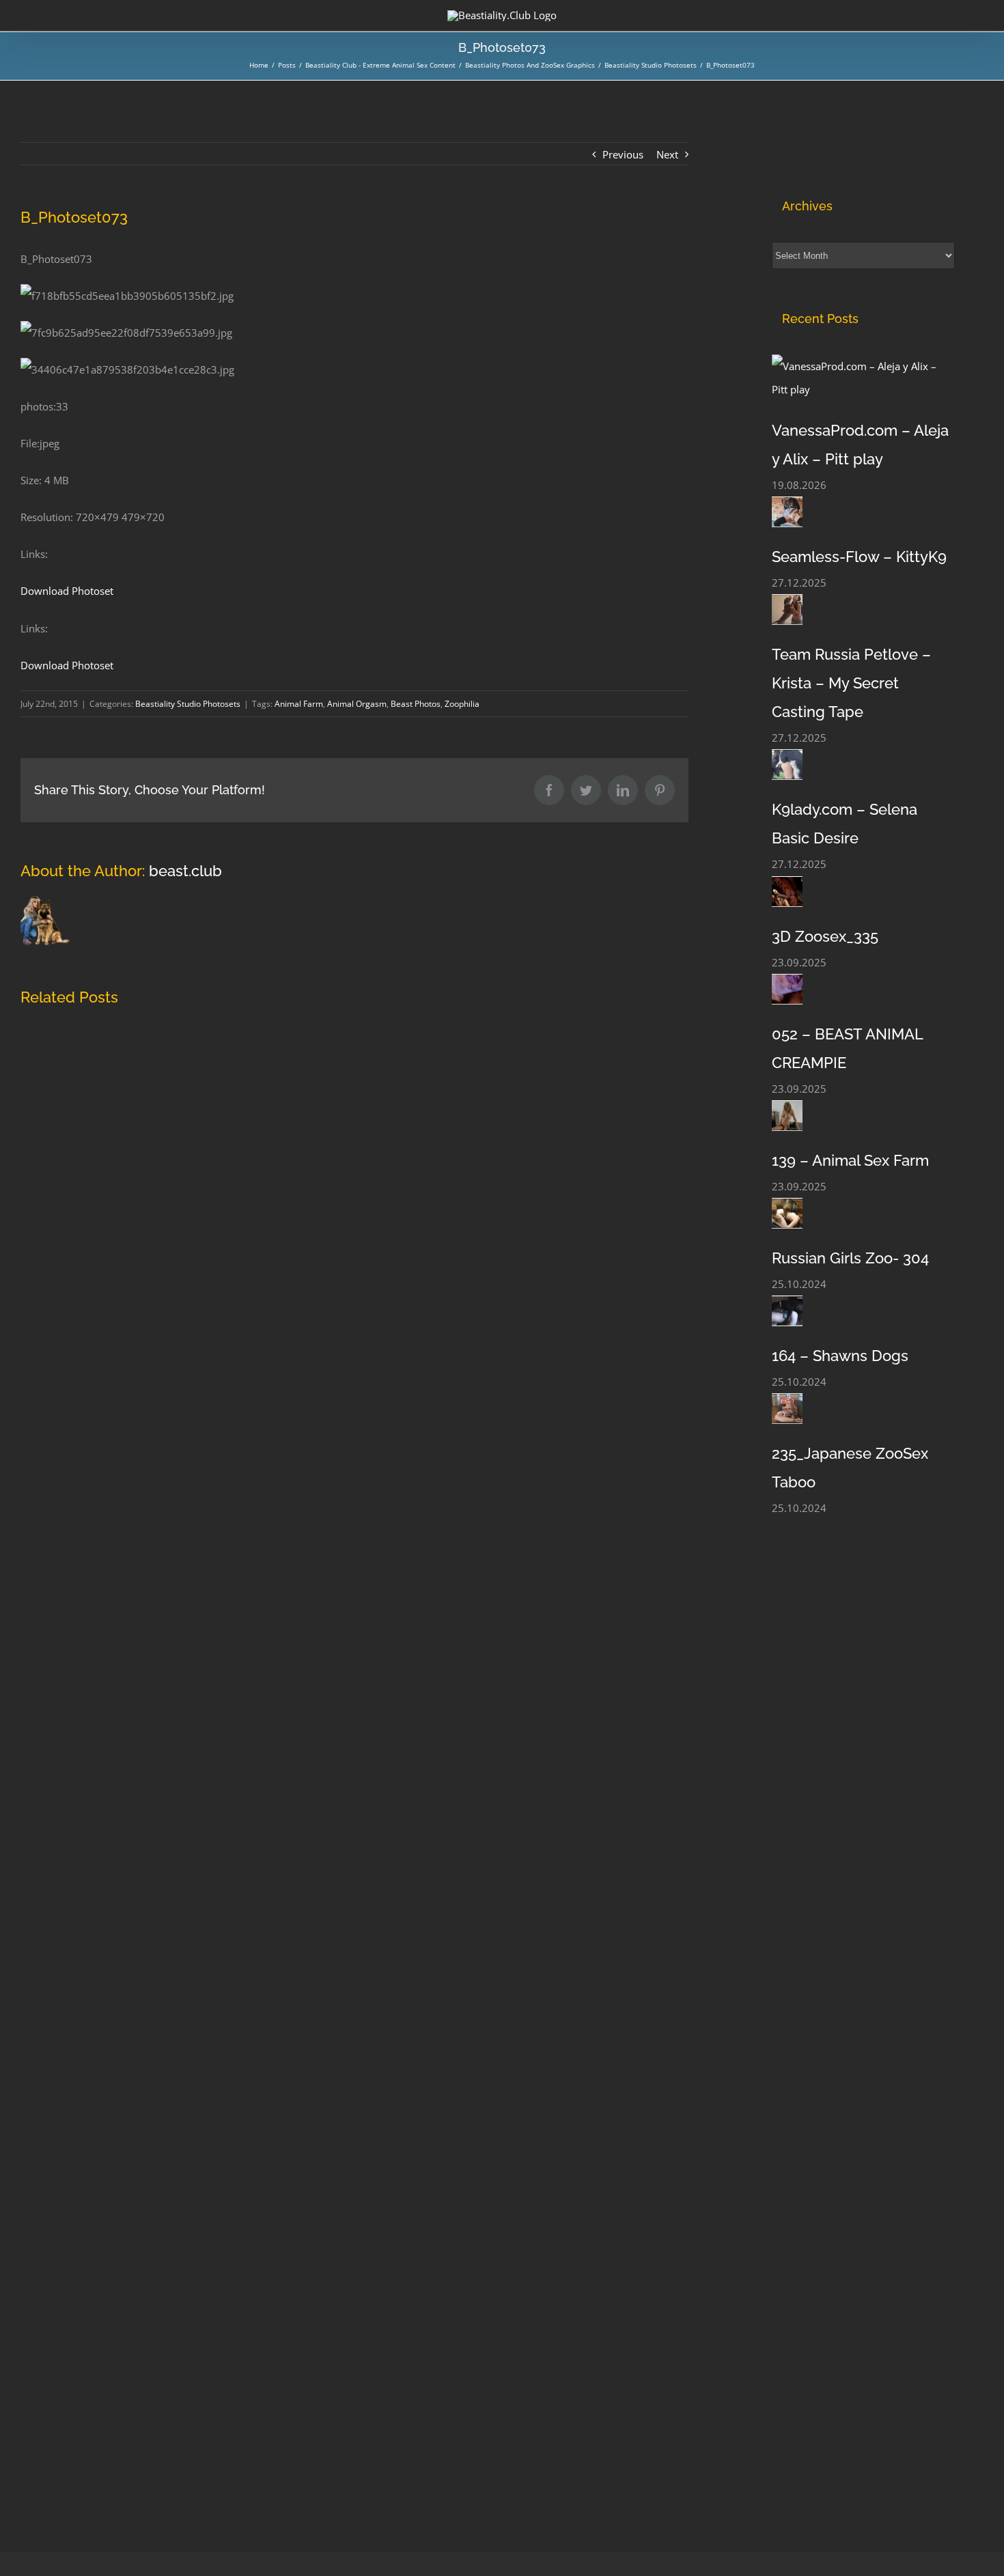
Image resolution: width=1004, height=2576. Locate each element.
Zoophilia (462, 704)
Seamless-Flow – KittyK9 (859, 557)
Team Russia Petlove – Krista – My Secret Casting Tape (851, 683)
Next (667, 154)
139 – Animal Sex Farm (850, 1160)
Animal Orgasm (357, 704)
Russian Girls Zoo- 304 (850, 1258)
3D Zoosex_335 (825, 936)
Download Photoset (67, 591)
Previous (623, 154)
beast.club (185, 871)
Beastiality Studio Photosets (188, 704)
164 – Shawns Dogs (840, 1356)
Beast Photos (416, 704)
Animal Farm (299, 704)
